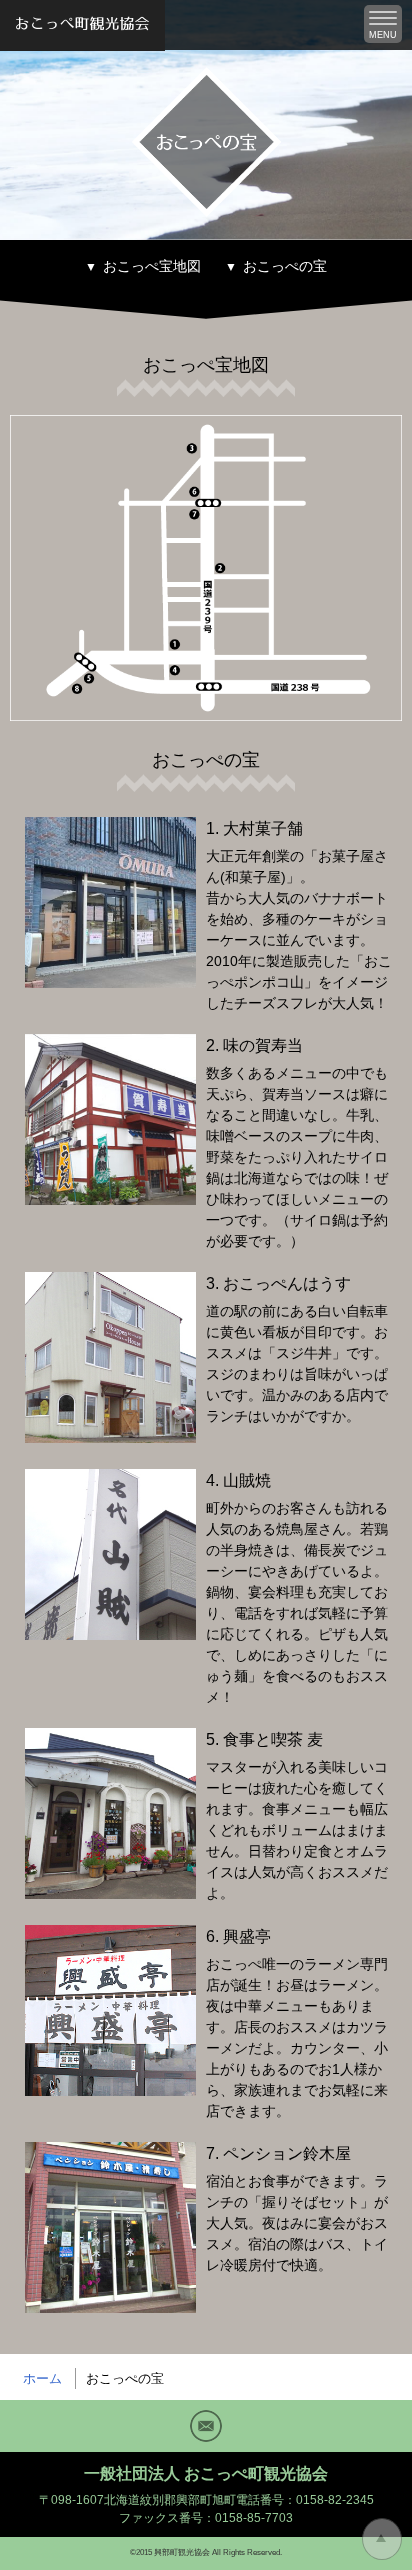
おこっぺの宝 (285, 266)
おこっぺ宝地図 (152, 266)
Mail (206, 2426)
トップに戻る (382, 2539)
